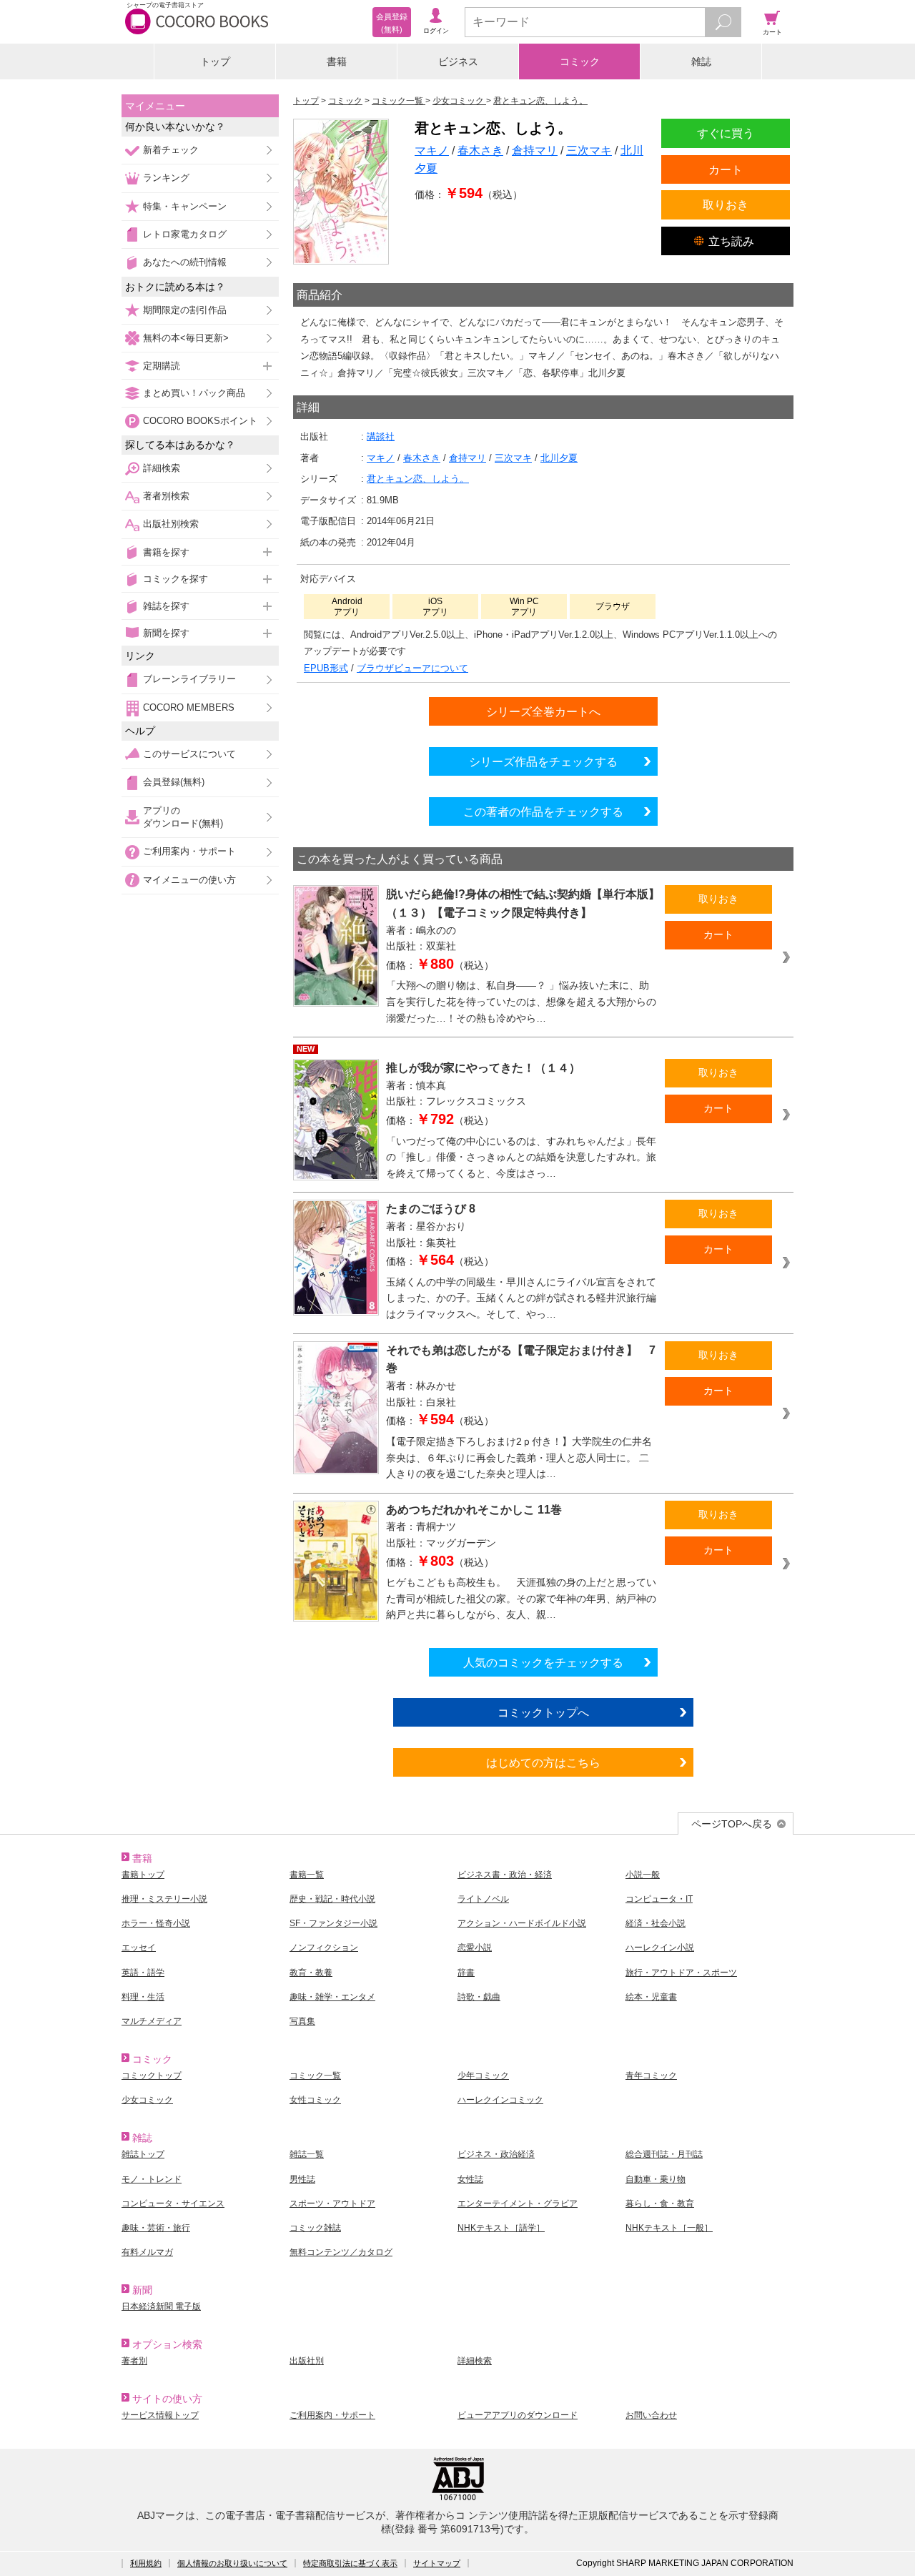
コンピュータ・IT (659, 1899)
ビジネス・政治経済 (496, 2154)
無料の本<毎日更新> (186, 338)
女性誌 (470, 2179)
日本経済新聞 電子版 (161, 2306)
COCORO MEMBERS (189, 707)
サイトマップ (437, 2563)
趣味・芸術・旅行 (156, 2228)
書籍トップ (143, 1875)
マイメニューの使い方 (189, 880)
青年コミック (651, 2076)
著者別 (134, 2361)
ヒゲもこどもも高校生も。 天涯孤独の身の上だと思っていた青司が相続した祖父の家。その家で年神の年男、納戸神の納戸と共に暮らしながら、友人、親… (521, 1598)
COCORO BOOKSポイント (200, 421)
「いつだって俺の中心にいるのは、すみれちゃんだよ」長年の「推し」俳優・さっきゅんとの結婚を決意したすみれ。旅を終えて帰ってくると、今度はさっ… (521, 1157)
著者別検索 (166, 496)
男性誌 (302, 2179)
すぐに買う (726, 133)
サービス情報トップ (160, 2415)
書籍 (337, 61)
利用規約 (146, 2563)
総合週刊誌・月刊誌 (664, 2154)
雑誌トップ (143, 2154)
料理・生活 (143, 1997)
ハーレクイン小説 (660, 1948)
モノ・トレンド (152, 2179)
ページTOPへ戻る (732, 1824)
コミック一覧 (315, 2076)
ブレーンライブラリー (189, 679)
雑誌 (701, 61)
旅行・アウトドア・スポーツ (681, 1973)
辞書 (466, 1973)
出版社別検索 (171, 524)
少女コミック (147, 2100)
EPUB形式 (326, 668)
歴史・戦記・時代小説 (332, 1899)
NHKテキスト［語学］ (501, 2228)
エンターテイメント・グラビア (518, 2204)
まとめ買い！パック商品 (194, 393)
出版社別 (307, 2361)
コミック (580, 61)
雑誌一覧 (307, 2154)
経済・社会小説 (656, 1923)
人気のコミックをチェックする (543, 1662)
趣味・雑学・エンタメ (332, 1997)
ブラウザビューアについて (412, 668)
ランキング (166, 178)
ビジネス (458, 61)
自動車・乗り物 (656, 2179)
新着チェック (171, 150)
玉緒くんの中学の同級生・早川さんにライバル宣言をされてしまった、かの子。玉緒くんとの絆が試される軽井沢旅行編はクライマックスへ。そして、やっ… (521, 1298)
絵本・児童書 (651, 1997)
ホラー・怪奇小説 (156, 1923)
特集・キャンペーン (185, 206)
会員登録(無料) (174, 782)
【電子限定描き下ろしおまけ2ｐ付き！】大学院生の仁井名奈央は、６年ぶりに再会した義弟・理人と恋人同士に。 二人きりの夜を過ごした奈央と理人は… (519, 1457)
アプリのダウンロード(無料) (183, 817)
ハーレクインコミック (500, 2100)
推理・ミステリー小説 (164, 1899)
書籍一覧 (307, 1875)
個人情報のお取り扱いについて (232, 2563)
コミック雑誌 (315, 2228)
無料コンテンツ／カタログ (341, 2252)
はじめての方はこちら (543, 1762)
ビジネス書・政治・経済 (505, 1875)
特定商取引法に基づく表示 (350, 2563)
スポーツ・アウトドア (332, 2204)
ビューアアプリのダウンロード (518, 2415)
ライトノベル (483, 1899)
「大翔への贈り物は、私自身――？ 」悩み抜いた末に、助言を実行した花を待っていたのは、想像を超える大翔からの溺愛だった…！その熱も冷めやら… (521, 1001)
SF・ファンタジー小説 (333, 1923)
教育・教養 (311, 1973)
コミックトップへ (543, 1712)
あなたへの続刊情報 (185, 262)
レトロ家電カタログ (185, 234)
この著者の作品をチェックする (543, 811)
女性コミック (315, 2100)
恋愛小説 (475, 1948)
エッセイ (139, 1948)
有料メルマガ (147, 2252)
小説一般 (643, 1875)
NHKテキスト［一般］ (669, 2228)
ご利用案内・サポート (189, 851)
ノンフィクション (324, 1948)
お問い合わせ (651, 2415)
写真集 (302, 2021)
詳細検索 (162, 468)
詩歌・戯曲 (479, 1997)
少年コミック (483, 2076)
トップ (215, 61)
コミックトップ (152, 2076)
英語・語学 (143, 1973)
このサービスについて (189, 754)
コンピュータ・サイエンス (173, 2204)
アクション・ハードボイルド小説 (522, 1923)
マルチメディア (152, 2021)
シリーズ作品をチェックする (543, 761)
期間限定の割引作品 (185, 310)
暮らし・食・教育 (660, 2204)
